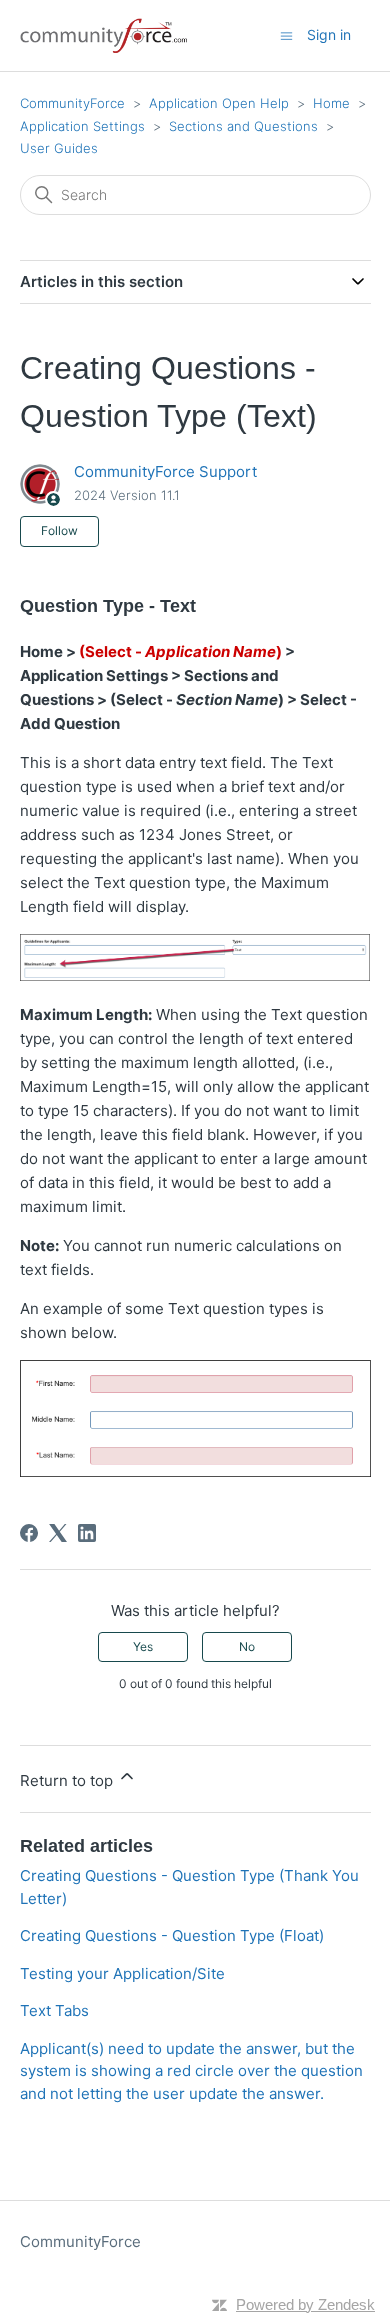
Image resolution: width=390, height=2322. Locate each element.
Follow (59, 530)
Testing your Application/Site (122, 1973)
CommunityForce (72, 103)
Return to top (68, 1780)
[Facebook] (29, 1533)
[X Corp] (58, 1533)
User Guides (59, 148)
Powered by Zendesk (305, 2304)
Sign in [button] (329, 34)
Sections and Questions (243, 126)
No (247, 1646)
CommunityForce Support (165, 471)
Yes (143, 1646)
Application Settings (82, 126)
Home (331, 103)
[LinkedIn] (87, 1533)
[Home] (105, 35)
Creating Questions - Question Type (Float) (172, 1935)
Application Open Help (219, 103)
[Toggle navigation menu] (286, 34)
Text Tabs (54, 2010)
